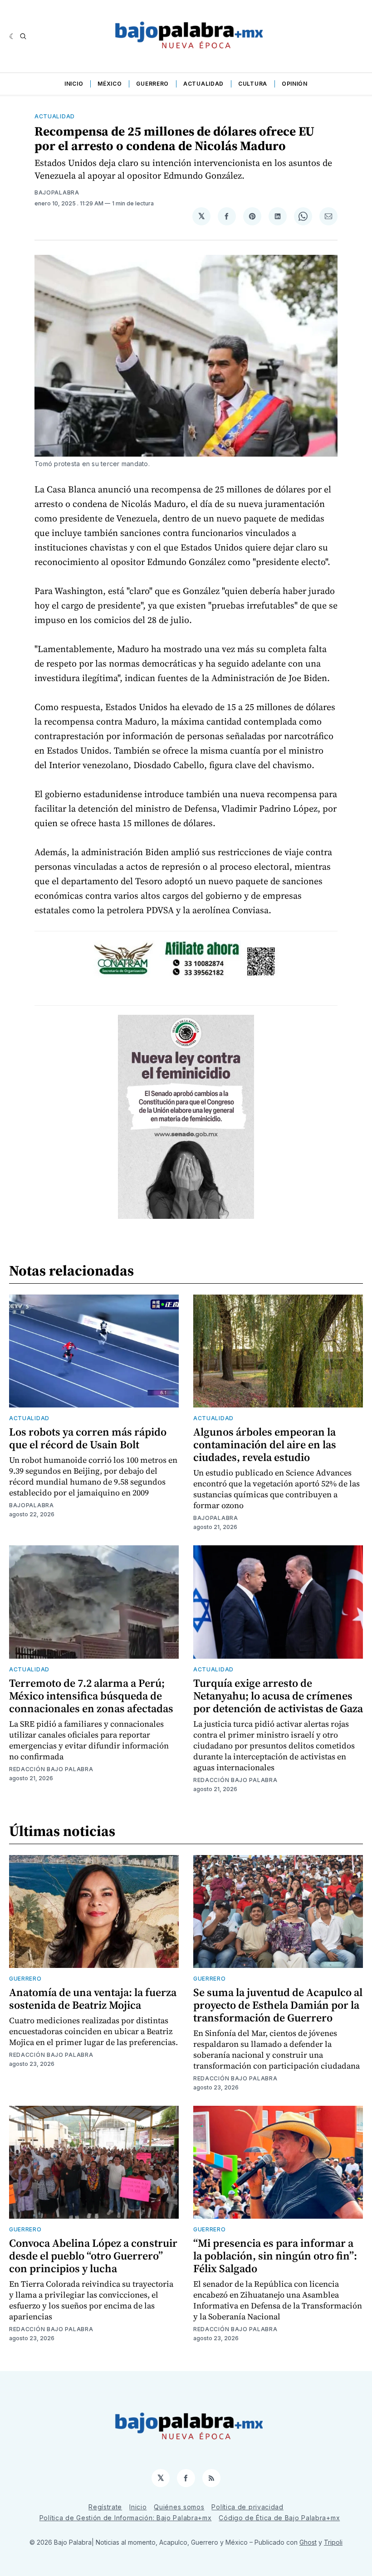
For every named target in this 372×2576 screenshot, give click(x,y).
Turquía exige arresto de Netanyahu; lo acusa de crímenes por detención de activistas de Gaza (278, 1696)
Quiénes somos (179, 2507)
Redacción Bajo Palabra (51, 1769)
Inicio (74, 84)
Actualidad (203, 84)
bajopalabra (57, 192)
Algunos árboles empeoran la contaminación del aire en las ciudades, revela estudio (265, 1444)
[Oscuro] (12, 36)
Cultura (253, 84)
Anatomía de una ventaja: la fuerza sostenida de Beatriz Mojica (93, 1999)
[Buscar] (23, 36)
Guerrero (152, 84)
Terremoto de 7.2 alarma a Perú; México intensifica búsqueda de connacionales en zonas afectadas (91, 1696)
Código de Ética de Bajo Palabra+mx (279, 2518)
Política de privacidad (247, 2507)
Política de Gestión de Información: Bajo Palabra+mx (126, 2518)
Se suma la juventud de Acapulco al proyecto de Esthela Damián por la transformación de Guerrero (278, 2005)
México (110, 84)
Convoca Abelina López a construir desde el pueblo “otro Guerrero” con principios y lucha (93, 2256)
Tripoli (333, 2542)
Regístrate (105, 2507)
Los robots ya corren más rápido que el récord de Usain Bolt (88, 1438)
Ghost (308, 2542)
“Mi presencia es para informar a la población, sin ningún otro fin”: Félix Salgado (275, 2256)
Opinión (295, 84)
